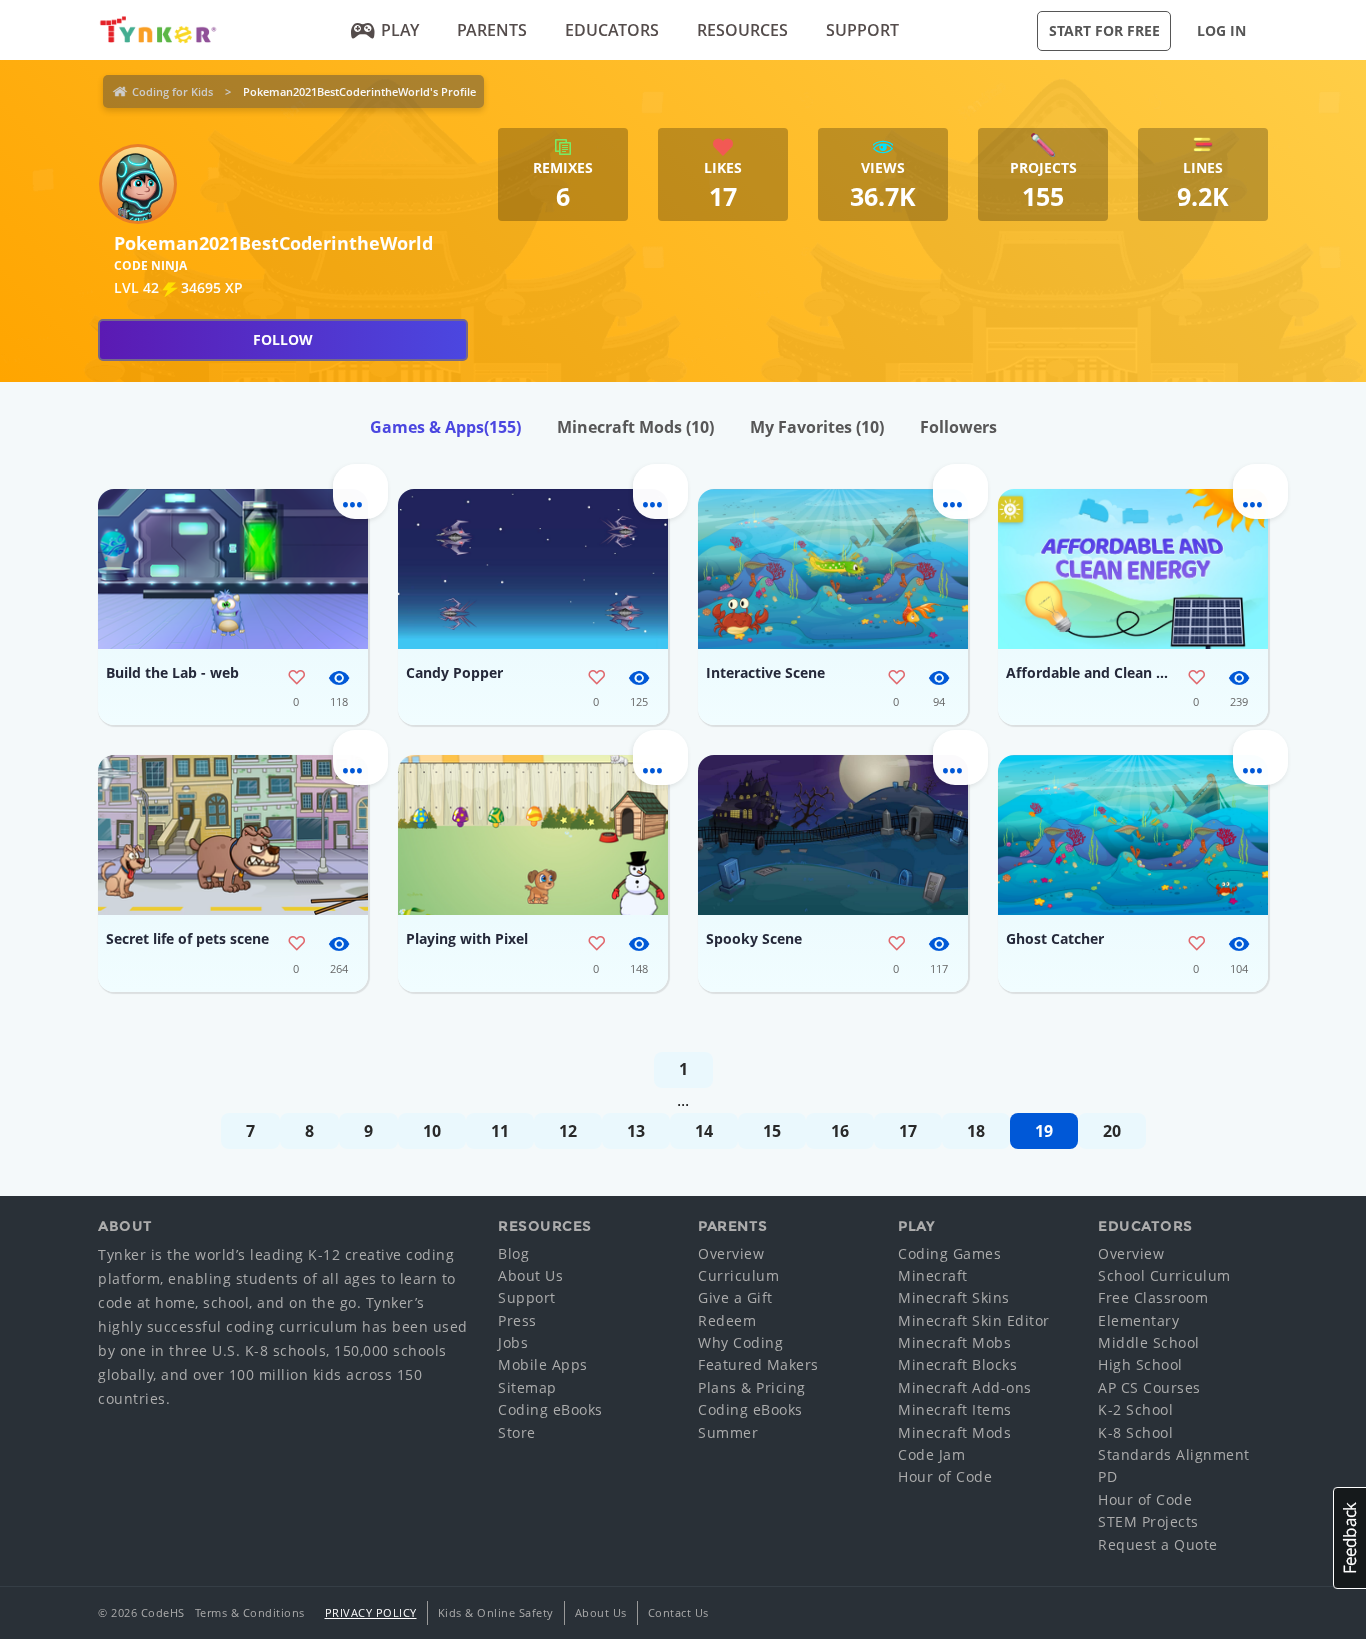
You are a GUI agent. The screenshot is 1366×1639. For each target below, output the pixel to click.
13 (636, 1131)
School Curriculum (1164, 1275)
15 (772, 1131)
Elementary (1138, 1320)
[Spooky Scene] (833, 835)
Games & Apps (445, 427)
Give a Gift (735, 1297)
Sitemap (527, 1387)
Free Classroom (1153, 1297)
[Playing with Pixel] (533, 835)
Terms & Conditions (250, 1612)
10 (432, 1131)
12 (568, 1131)
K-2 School (1135, 1409)
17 (908, 1131)
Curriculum (738, 1275)
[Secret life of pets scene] (233, 835)
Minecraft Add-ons (965, 1387)
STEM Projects (1148, 1521)
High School (1140, 1364)
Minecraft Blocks (957, 1364)
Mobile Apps (543, 1364)
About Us (530, 1275)
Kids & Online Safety (496, 1612)
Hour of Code (945, 1476)
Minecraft (933, 1275)
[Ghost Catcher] (1133, 835)
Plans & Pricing (752, 1387)
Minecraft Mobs (954, 1342)
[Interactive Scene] (833, 569)
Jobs (513, 1342)
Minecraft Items (955, 1409)
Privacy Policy (371, 1612)
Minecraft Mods (635, 427)
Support (862, 30)
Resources (742, 30)
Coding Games (949, 1253)
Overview (731, 1253)
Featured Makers (758, 1364)
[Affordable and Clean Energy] (1133, 569)
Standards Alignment (1174, 1454)
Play (400, 30)
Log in (1221, 30)
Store (517, 1432)
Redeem (727, 1320)
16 (840, 1131)
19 (1044, 1131)
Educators (612, 30)
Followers (958, 427)
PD (1107, 1476)
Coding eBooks (550, 1409)
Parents (492, 30)
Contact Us (678, 1612)
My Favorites (817, 427)
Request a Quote (1158, 1544)
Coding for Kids (172, 91)
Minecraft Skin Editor (974, 1320)
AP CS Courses (1149, 1387)
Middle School (1149, 1342)
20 (1112, 1131)
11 (500, 1131)
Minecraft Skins (954, 1297)
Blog (513, 1253)
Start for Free (1104, 30)
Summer (728, 1432)
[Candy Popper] (533, 569)
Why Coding (740, 1342)
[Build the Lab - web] (233, 569)
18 (976, 1131)
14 (704, 1131)
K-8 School (1135, 1432)
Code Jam (931, 1454)
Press (517, 1320)
